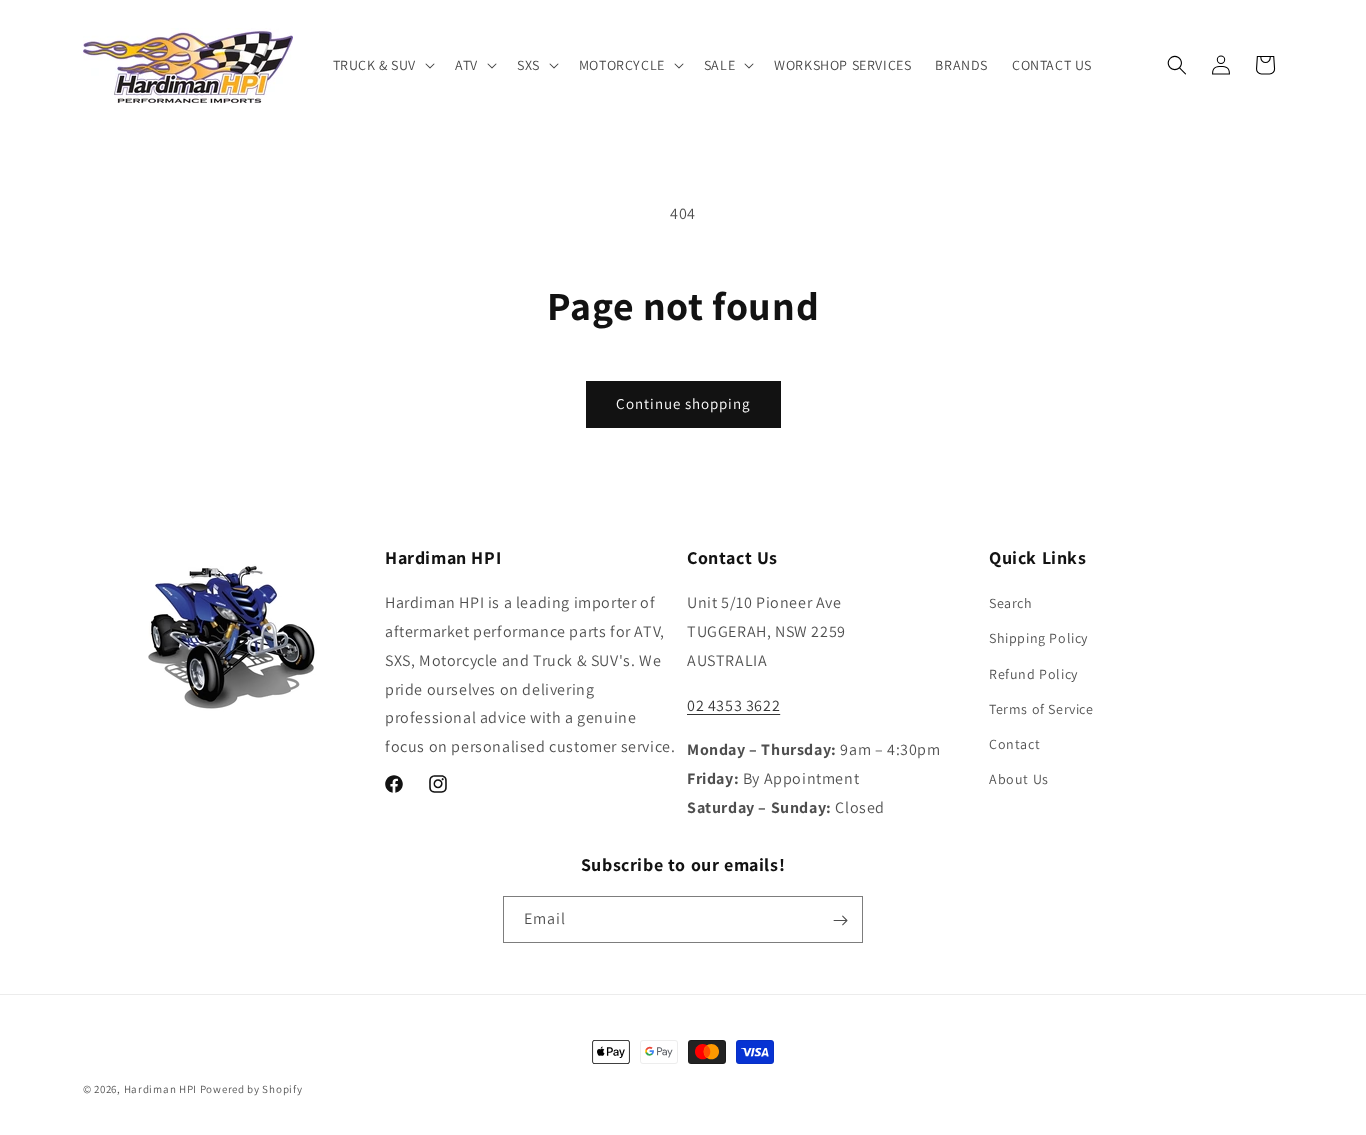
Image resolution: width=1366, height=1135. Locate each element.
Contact (1014, 744)
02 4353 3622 (733, 705)
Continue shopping (683, 403)
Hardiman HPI (160, 1089)
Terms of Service (1041, 709)
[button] (382, 65)
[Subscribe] (840, 920)
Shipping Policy (1038, 639)
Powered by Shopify (251, 1089)
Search (1011, 604)
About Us (1019, 780)
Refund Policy (1033, 674)
